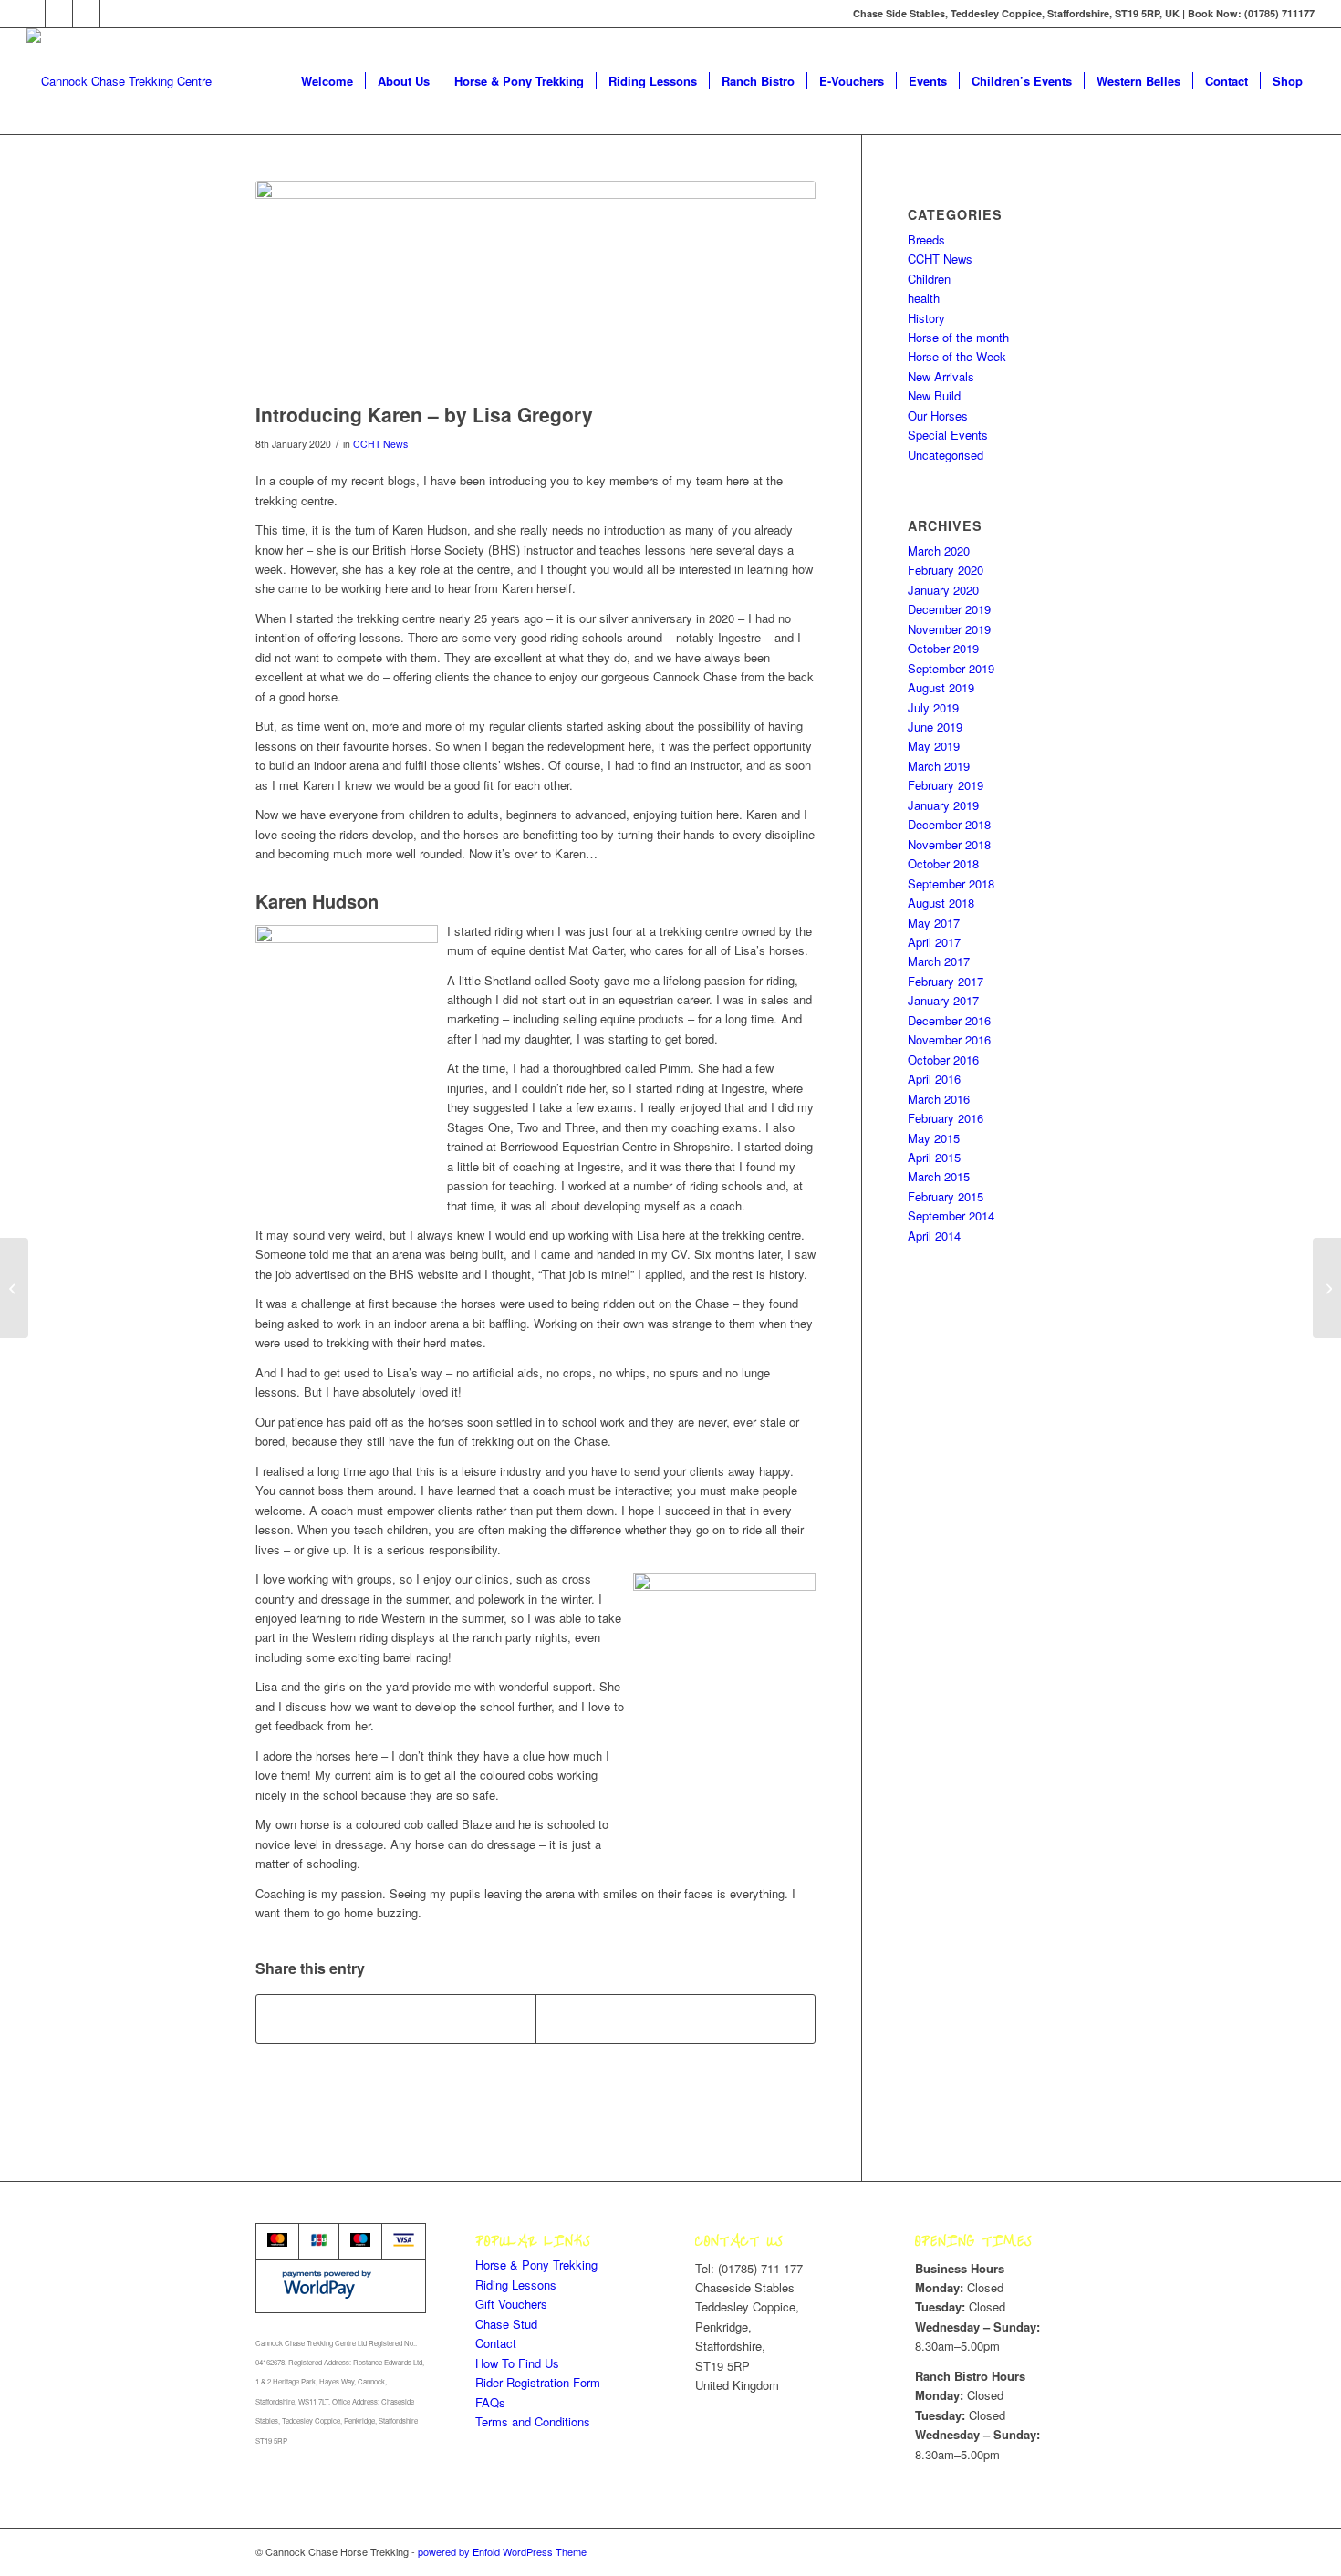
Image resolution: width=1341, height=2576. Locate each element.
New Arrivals (941, 376)
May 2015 (934, 1138)
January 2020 (943, 590)
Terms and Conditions (533, 2421)
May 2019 (934, 746)
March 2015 (939, 1176)
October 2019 (943, 648)
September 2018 (951, 883)
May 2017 (934, 923)
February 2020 (946, 570)
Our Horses (938, 415)
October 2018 (943, 863)
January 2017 (943, 1000)
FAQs (490, 2402)
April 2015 (934, 1157)
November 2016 (949, 1039)
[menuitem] (327, 81)
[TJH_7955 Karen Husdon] (535, 287)
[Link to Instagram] (86, 14)
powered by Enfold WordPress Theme (502, 2551)
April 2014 (934, 1236)
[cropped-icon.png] (119, 81)
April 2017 (934, 942)
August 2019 (941, 687)
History (926, 318)
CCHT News (380, 444)
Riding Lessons (516, 2285)
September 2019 (951, 668)
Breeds (926, 239)
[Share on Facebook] (396, 2019)
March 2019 (939, 766)
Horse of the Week (957, 356)
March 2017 (939, 961)
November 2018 (949, 844)
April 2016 (934, 1079)
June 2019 (935, 727)
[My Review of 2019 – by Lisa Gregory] (14, 1288)
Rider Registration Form (538, 2382)
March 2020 (939, 551)
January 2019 (943, 805)
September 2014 (951, 1215)
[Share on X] (676, 2019)
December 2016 (949, 1020)
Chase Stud (506, 2324)
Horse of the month (958, 337)
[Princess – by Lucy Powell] (1327, 1288)
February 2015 (946, 1196)
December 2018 (949, 824)
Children (929, 279)
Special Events (948, 435)
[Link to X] (31, 14)
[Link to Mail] (114, 14)
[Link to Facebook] (59, 14)
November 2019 (949, 629)
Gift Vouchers (511, 2304)
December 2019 (949, 609)
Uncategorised (946, 455)
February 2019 (946, 785)
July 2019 (933, 707)
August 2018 (941, 903)
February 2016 (946, 1118)
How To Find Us (517, 2363)
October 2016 (943, 1059)
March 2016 (939, 1099)
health (924, 298)
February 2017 (946, 981)
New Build (934, 395)
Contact (496, 2343)
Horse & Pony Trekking (536, 2264)
